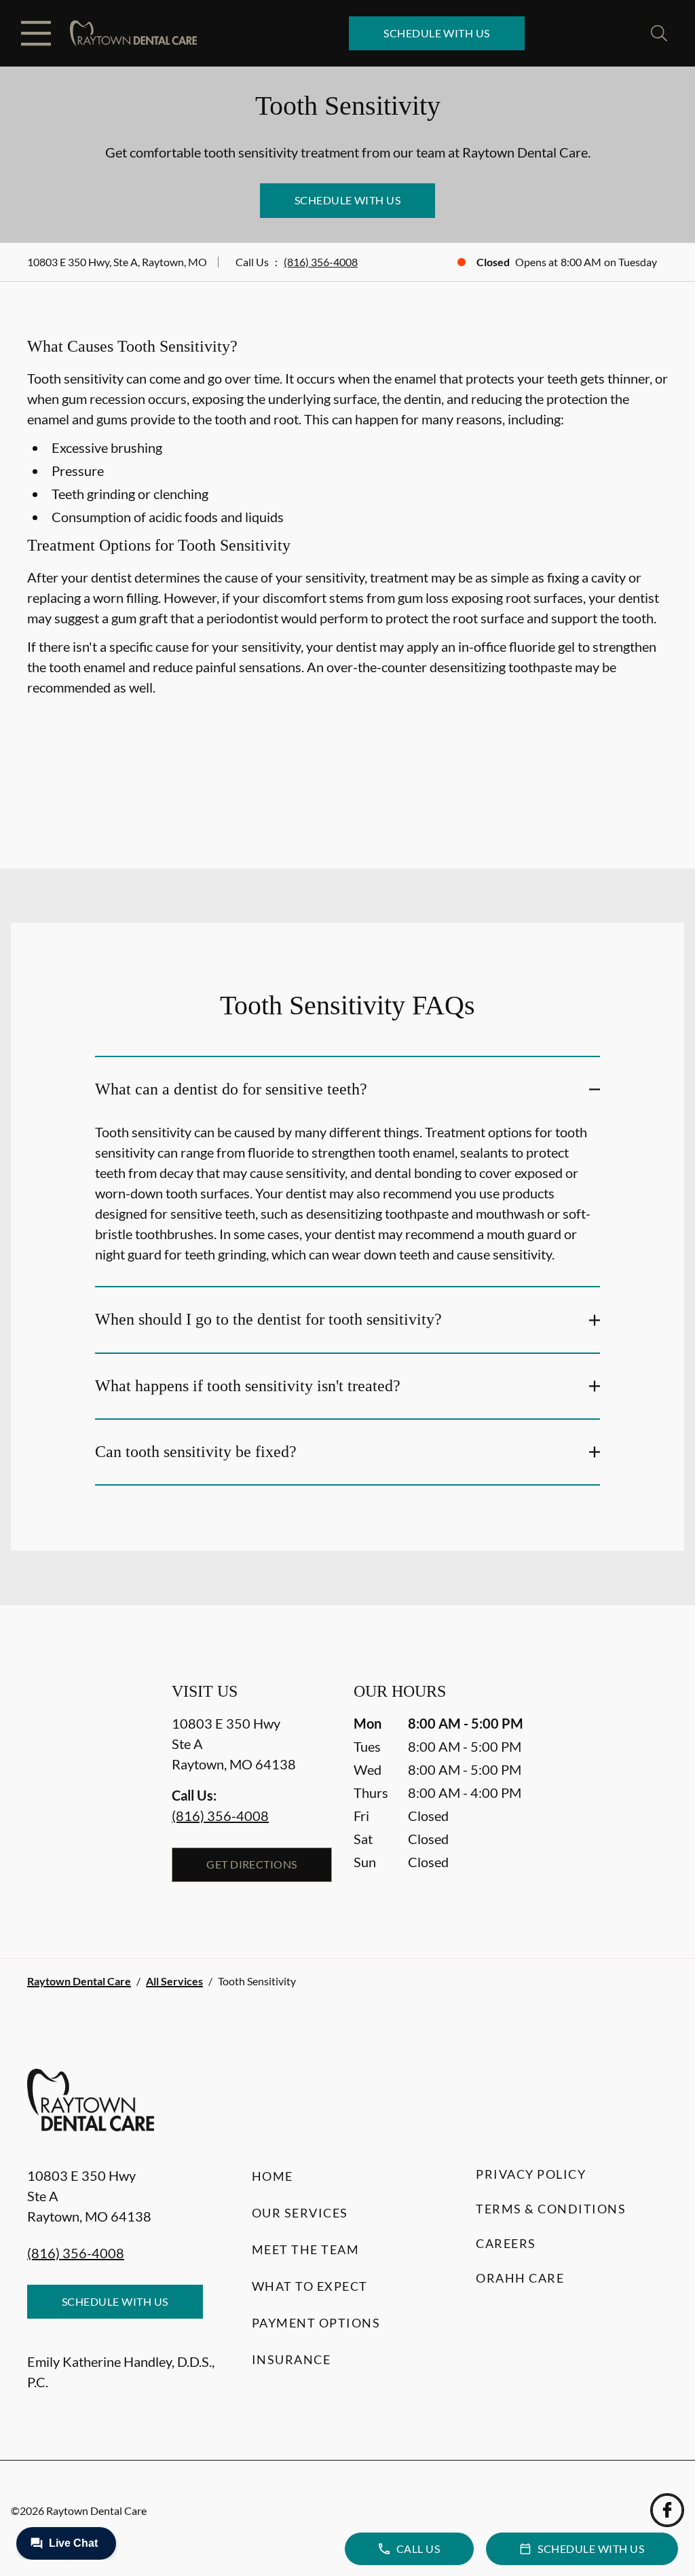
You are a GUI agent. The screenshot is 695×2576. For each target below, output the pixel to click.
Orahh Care (520, 2278)
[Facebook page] (667, 2510)
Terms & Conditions (551, 2209)
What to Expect (310, 2286)
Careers (506, 2243)
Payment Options (316, 2323)
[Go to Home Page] (133, 34)
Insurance (292, 2359)
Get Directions (252, 1864)
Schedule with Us (437, 33)
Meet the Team (306, 2249)
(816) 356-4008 (321, 262)
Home (273, 2176)
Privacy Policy (531, 2174)
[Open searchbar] (659, 33)
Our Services (300, 2213)
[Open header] (36, 33)
